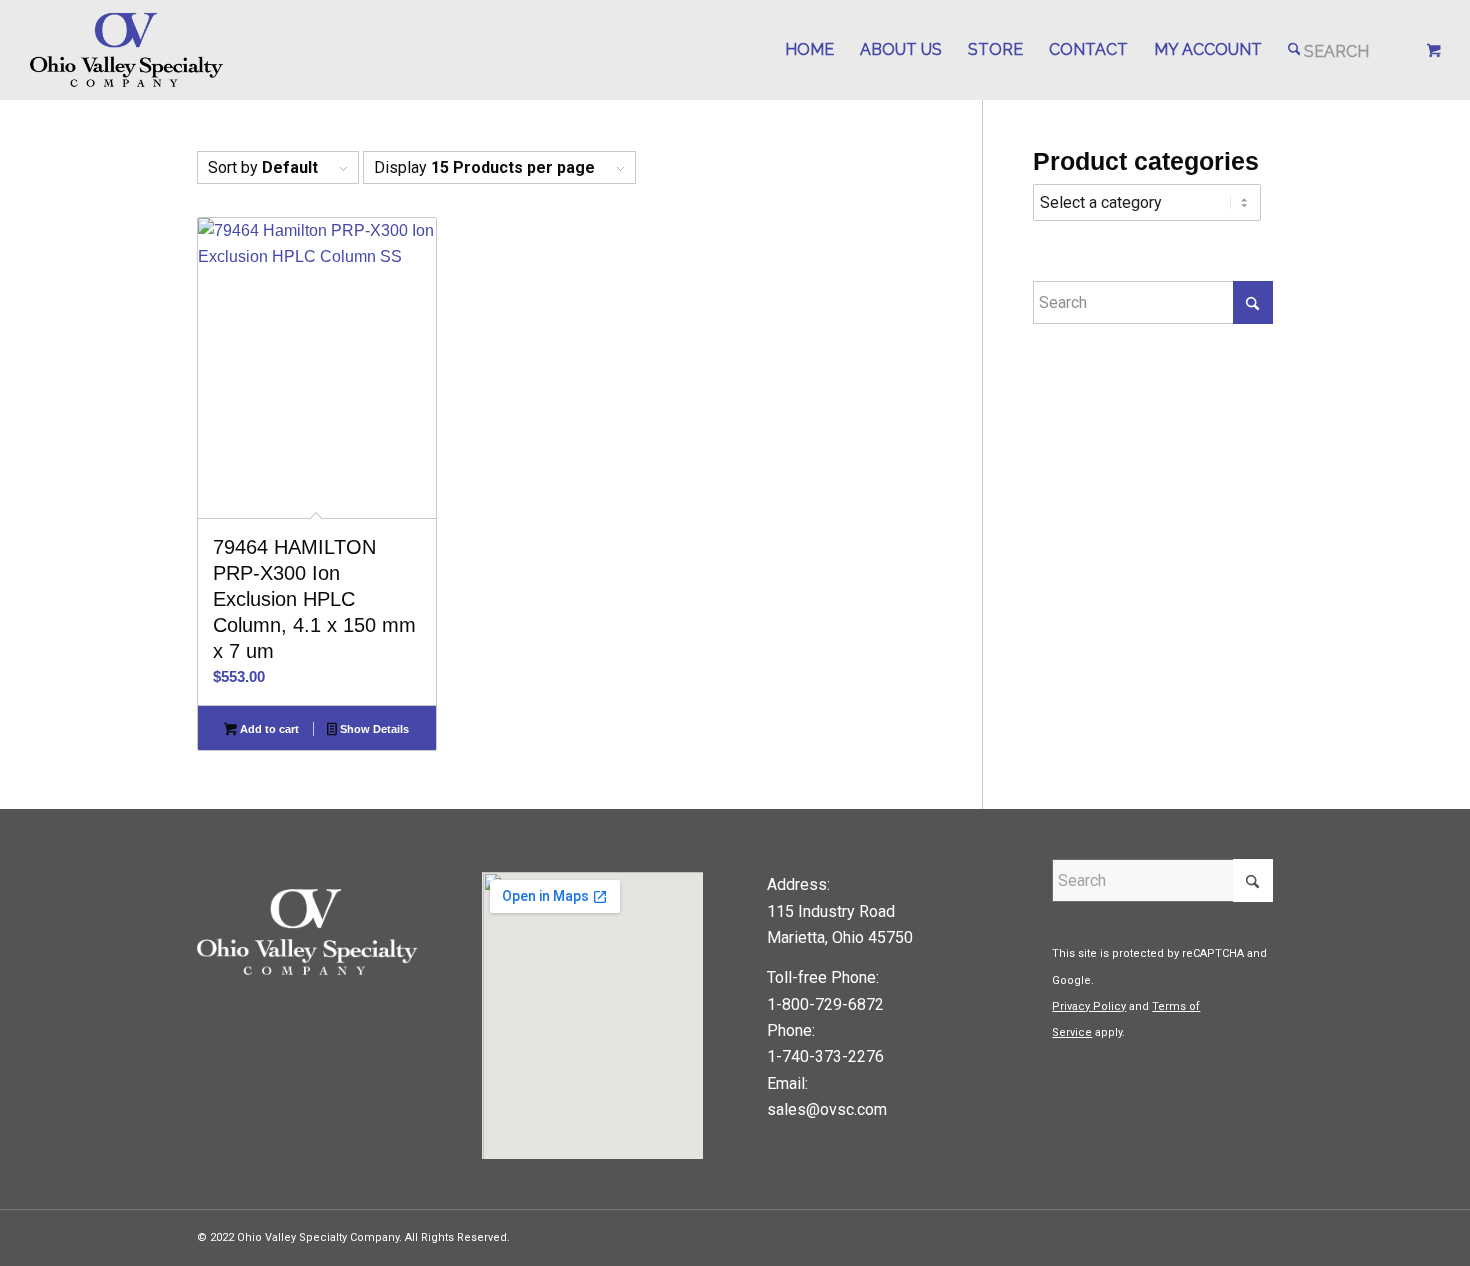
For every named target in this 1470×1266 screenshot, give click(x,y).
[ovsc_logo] (127, 50)
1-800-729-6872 (825, 1004)
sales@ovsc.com (827, 1109)
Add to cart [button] (268, 729)
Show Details (373, 729)
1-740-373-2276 (825, 1056)
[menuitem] (809, 50)
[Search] (1329, 50)
